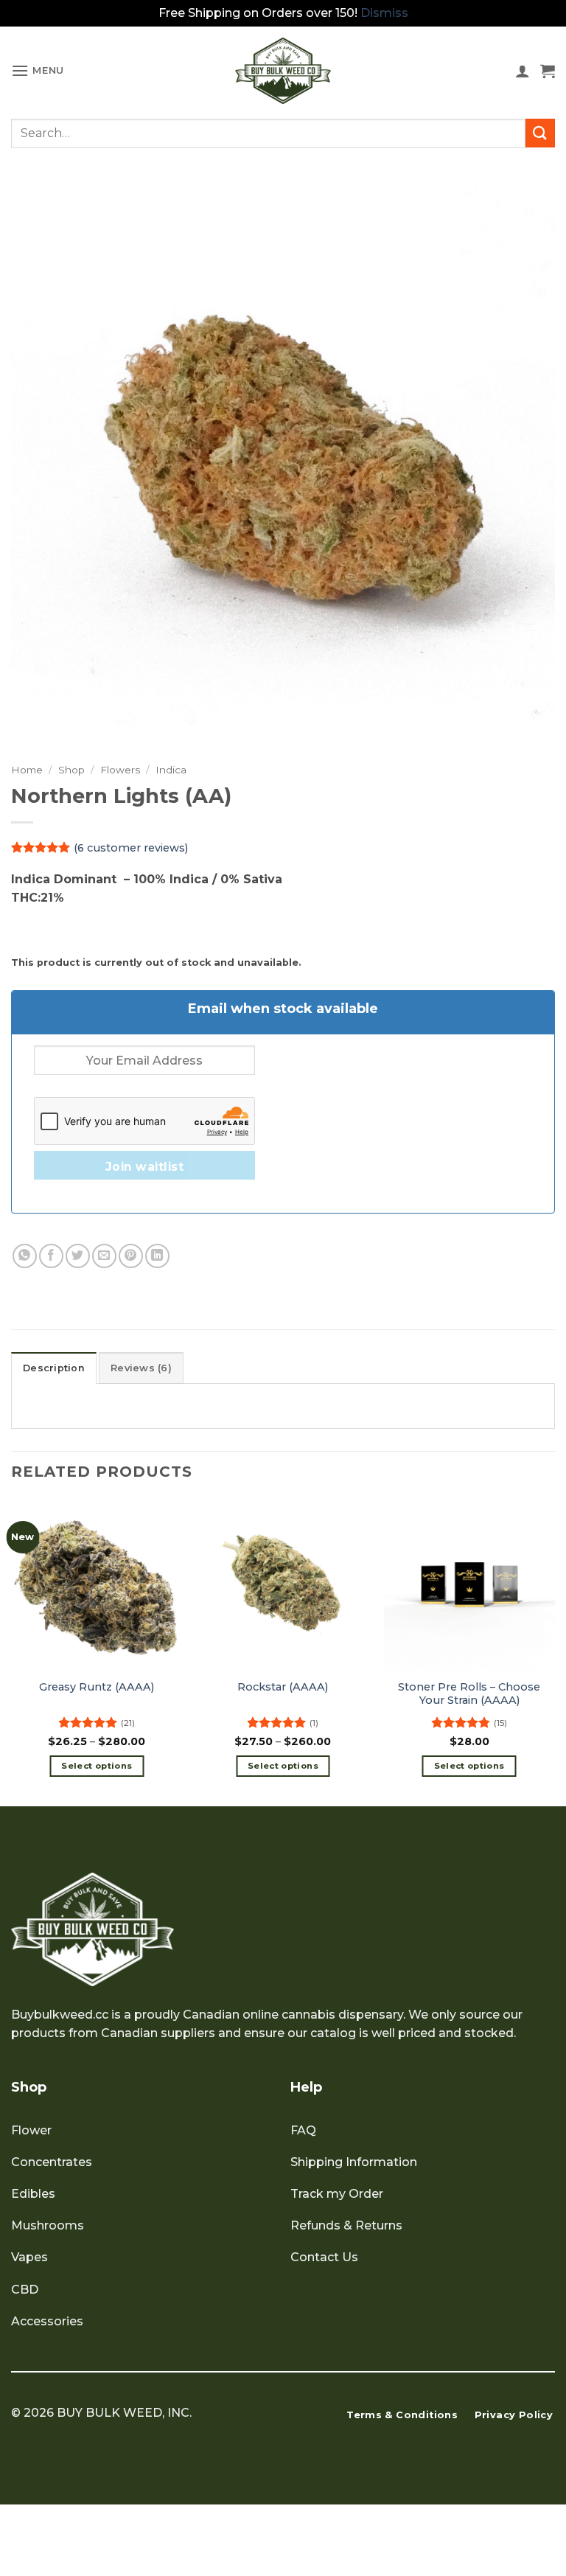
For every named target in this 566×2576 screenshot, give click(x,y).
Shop (71, 770)
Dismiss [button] (384, 13)
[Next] (554, 1651)
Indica (171, 770)
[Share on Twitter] (78, 1256)
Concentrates (52, 2162)
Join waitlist (144, 1167)
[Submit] (540, 133)
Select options (97, 1766)
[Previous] (12, 1651)
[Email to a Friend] (104, 1256)
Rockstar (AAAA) (283, 1687)
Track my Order (337, 2194)
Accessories (47, 2321)
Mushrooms (48, 2225)
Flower (31, 2130)
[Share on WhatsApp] (25, 1256)
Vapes (29, 2257)
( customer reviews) (131, 847)
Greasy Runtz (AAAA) (97, 1687)
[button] (38, 70)
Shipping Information (354, 2162)
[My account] (523, 71)
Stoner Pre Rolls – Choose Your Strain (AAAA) (469, 1694)
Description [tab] (54, 1368)
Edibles (33, 2194)
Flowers (120, 770)
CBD (25, 2290)
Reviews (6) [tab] (141, 1368)
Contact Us (324, 2257)
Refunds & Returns (346, 2225)
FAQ (303, 2130)
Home (27, 770)
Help (306, 2087)
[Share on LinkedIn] (157, 1256)
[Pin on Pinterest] (131, 1256)
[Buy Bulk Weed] (283, 71)
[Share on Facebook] (51, 1256)
